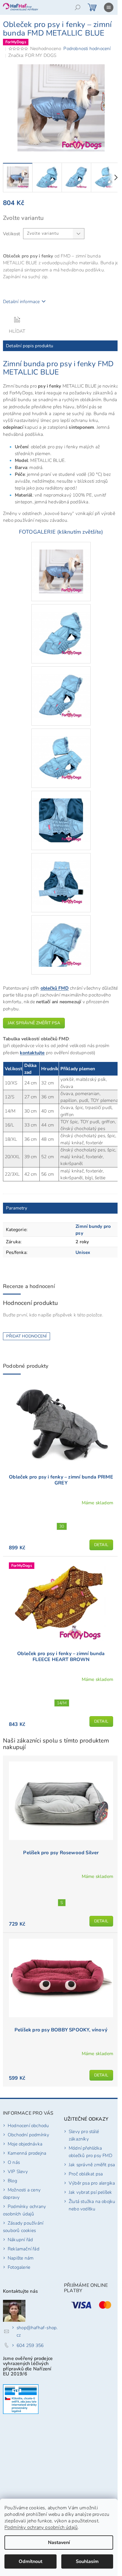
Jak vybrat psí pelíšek (90, 2192)
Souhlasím (87, 2561)
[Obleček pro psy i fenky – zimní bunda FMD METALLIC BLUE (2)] (61, 626)
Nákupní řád (20, 2240)
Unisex (83, 1252)
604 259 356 (30, 2345)
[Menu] (109, 7)
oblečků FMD (55, 988)
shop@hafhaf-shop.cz (37, 2331)
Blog (12, 2181)
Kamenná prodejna (27, 2153)
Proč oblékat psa (86, 2174)
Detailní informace (21, 301)
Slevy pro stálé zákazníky (84, 2135)
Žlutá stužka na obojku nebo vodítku (92, 2205)
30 (62, 1526)
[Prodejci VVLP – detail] (21, 2399)
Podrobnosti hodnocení (87, 48)
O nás (14, 2162)
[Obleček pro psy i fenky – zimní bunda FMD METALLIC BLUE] (61, 564)
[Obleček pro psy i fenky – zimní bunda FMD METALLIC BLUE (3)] (61, 688)
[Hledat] (78, 7)
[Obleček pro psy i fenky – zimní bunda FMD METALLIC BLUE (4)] (61, 750)
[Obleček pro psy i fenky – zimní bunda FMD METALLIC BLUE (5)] (61, 813)
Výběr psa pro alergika (92, 2183)
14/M (62, 1703)
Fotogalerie (19, 2267)
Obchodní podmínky (28, 2135)
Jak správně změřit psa (34, 1023)
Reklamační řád (24, 2249)
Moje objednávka (25, 2144)
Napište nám (21, 2258)
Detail (101, 1545)
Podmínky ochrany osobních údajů (41, 2527)
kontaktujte (32, 1053)
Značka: (32, 55)
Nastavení (59, 2543)
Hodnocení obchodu (28, 2125)
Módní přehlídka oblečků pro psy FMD (90, 2152)
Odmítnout (30, 2561)
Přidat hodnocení (27, 1336)
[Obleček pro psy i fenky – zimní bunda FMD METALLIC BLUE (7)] (61, 937)
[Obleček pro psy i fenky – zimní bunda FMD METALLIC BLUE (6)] (61, 875)
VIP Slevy (18, 2171)
